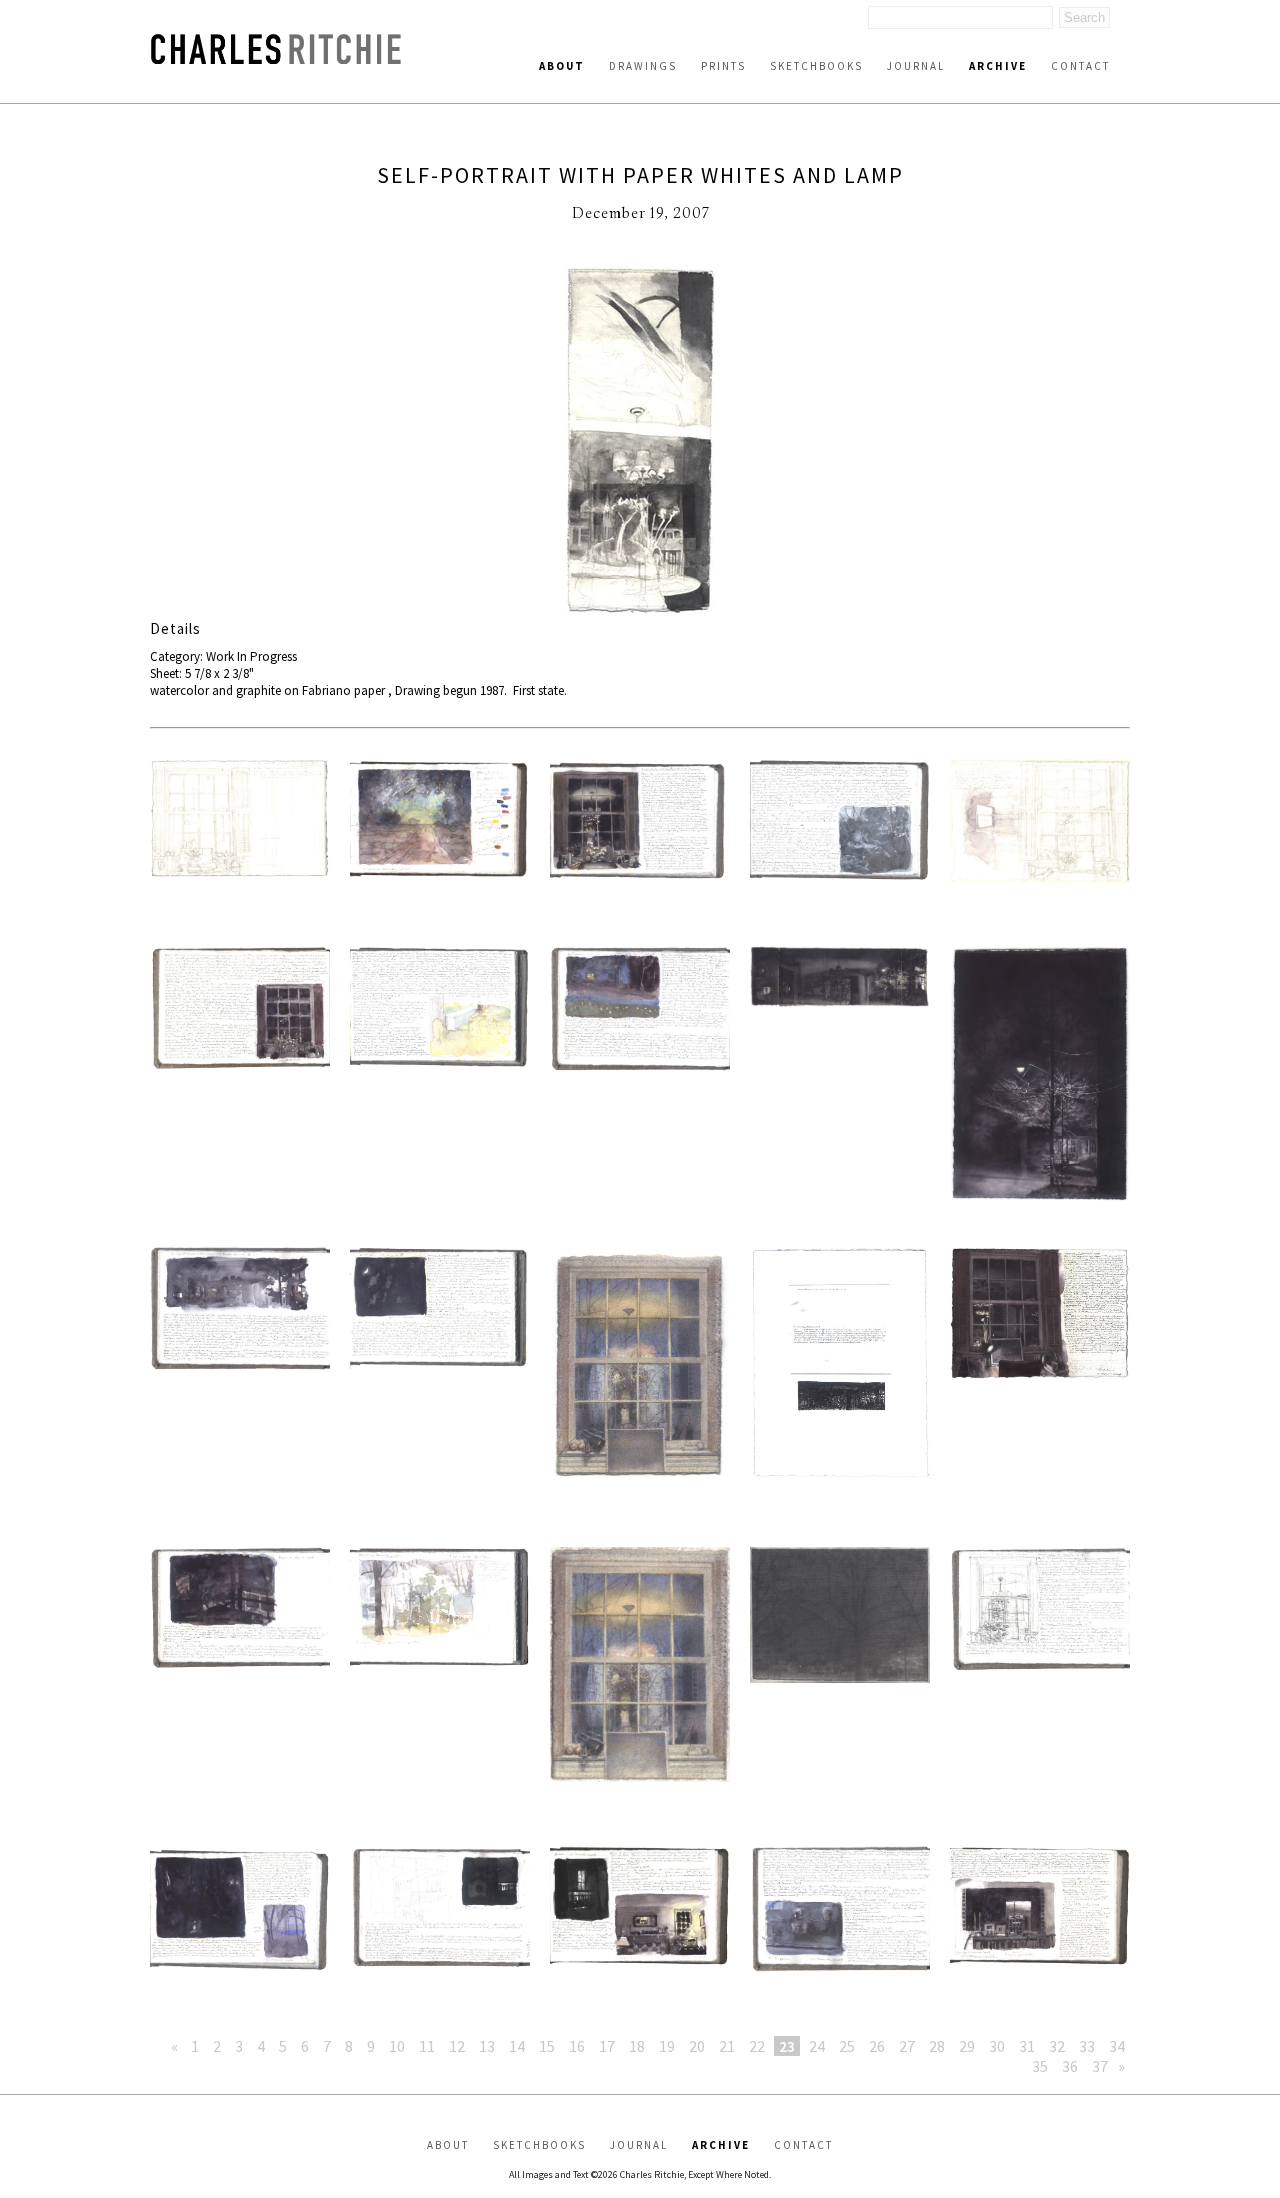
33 (1087, 2046)
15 (547, 2046)
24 (817, 2046)
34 (1117, 2046)
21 (727, 2046)
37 (1100, 2066)
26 (877, 2046)
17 (607, 2046)
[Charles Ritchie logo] (276, 58)
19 (667, 2046)
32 (1057, 2046)
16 (577, 2046)
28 (937, 2046)
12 (457, 2046)
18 (637, 2046)
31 (1027, 2046)
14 (517, 2046)
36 (1070, 2066)
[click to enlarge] (640, 442)
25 (847, 2046)
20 (697, 2046)
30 (997, 2046)
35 (1040, 2066)
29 (967, 2046)
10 (397, 2046)
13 (487, 2046)
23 (787, 2046)
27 (907, 2046)
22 (757, 2046)
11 (427, 2046)
